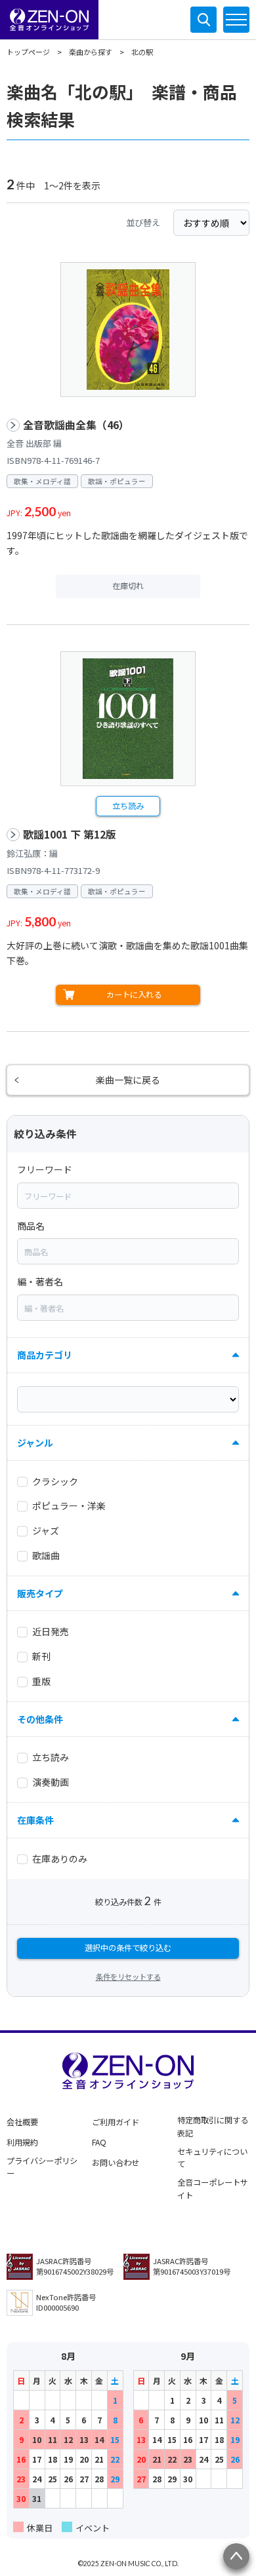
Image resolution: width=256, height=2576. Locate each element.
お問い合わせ (116, 2163)
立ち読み (128, 806)
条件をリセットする (128, 1977)
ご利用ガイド (116, 2122)
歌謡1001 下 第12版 (70, 834)
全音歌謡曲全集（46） (76, 425)
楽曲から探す (91, 52)
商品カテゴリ (45, 1355)
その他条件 (40, 1719)
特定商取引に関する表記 (213, 2127)
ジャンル (35, 1443)
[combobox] (128, 1196)
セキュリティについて (212, 2158)
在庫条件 (35, 1820)
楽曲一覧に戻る (128, 1080)
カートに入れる (134, 994)
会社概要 (22, 2122)
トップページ (28, 52)
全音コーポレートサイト (213, 2189)
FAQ (99, 2142)
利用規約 (22, 2142)
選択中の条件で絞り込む (128, 1948)
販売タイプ (40, 1593)
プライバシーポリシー (42, 2167)
